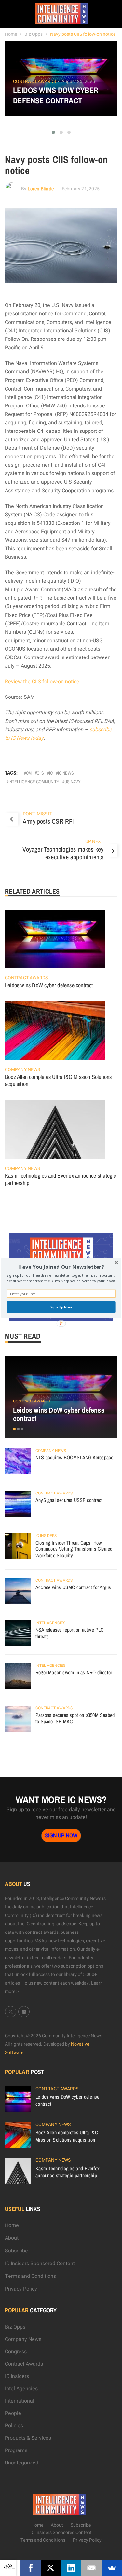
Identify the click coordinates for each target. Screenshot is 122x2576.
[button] (61, 1267)
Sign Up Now (61, 1307)
